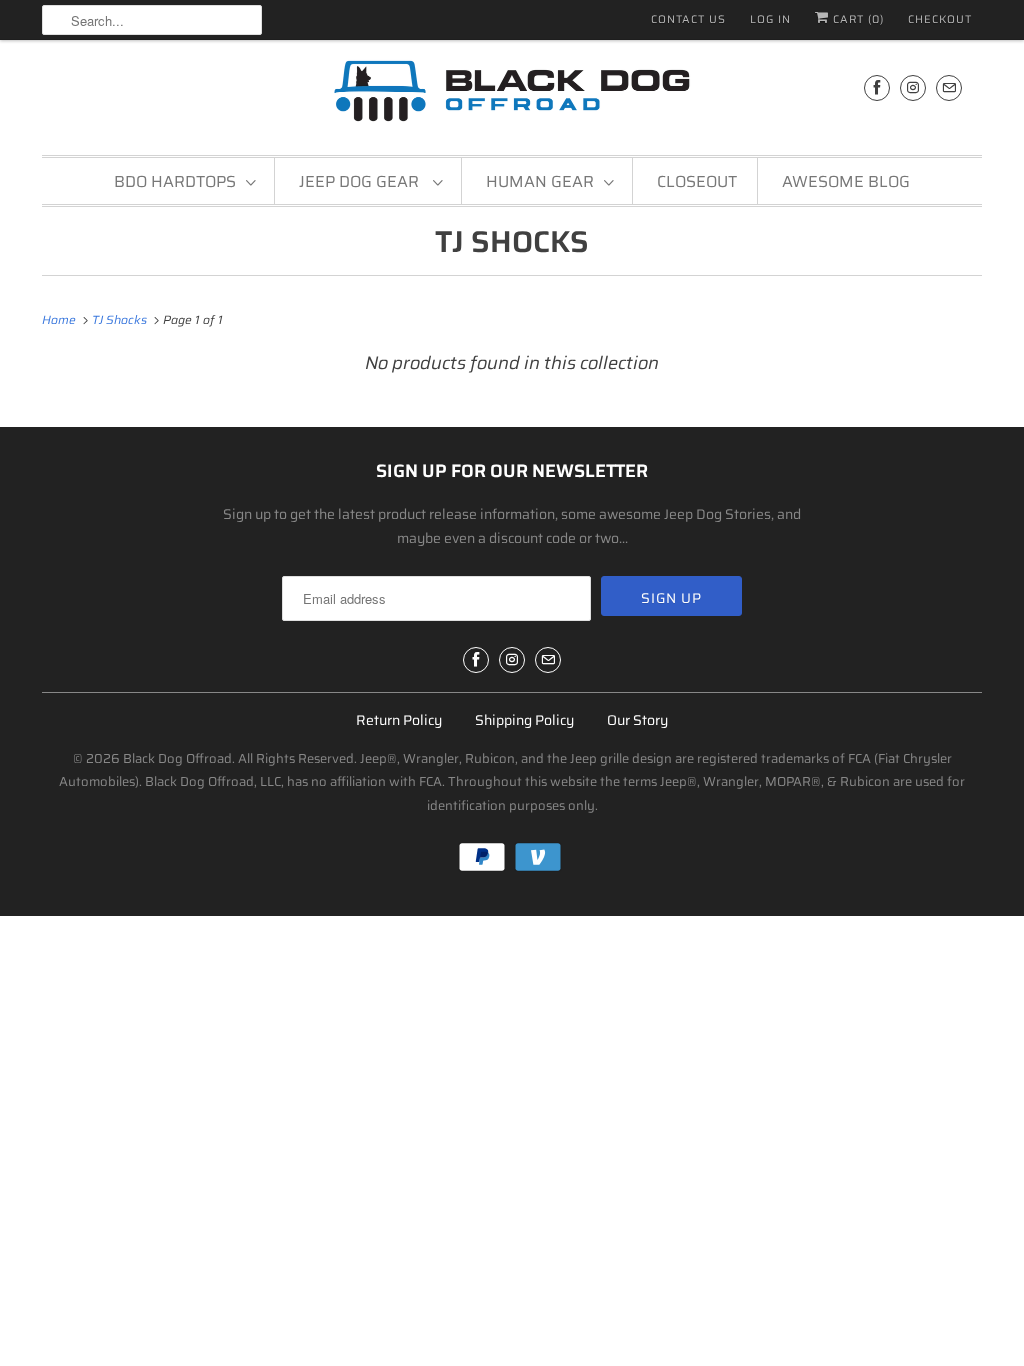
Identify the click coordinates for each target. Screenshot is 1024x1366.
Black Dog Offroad (177, 758)
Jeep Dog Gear (361, 181)
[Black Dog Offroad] (512, 95)
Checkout (940, 19)
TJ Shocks (512, 241)
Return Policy (399, 720)
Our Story (637, 720)
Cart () (856, 19)
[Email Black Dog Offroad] (949, 87)
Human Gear (540, 181)
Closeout (697, 181)
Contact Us (688, 19)
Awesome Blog (846, 181)
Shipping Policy (524, 720)
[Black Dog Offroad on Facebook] (877, 87)
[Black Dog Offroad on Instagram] (913, 87)
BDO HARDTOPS (175, 181)
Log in (770, 19)
